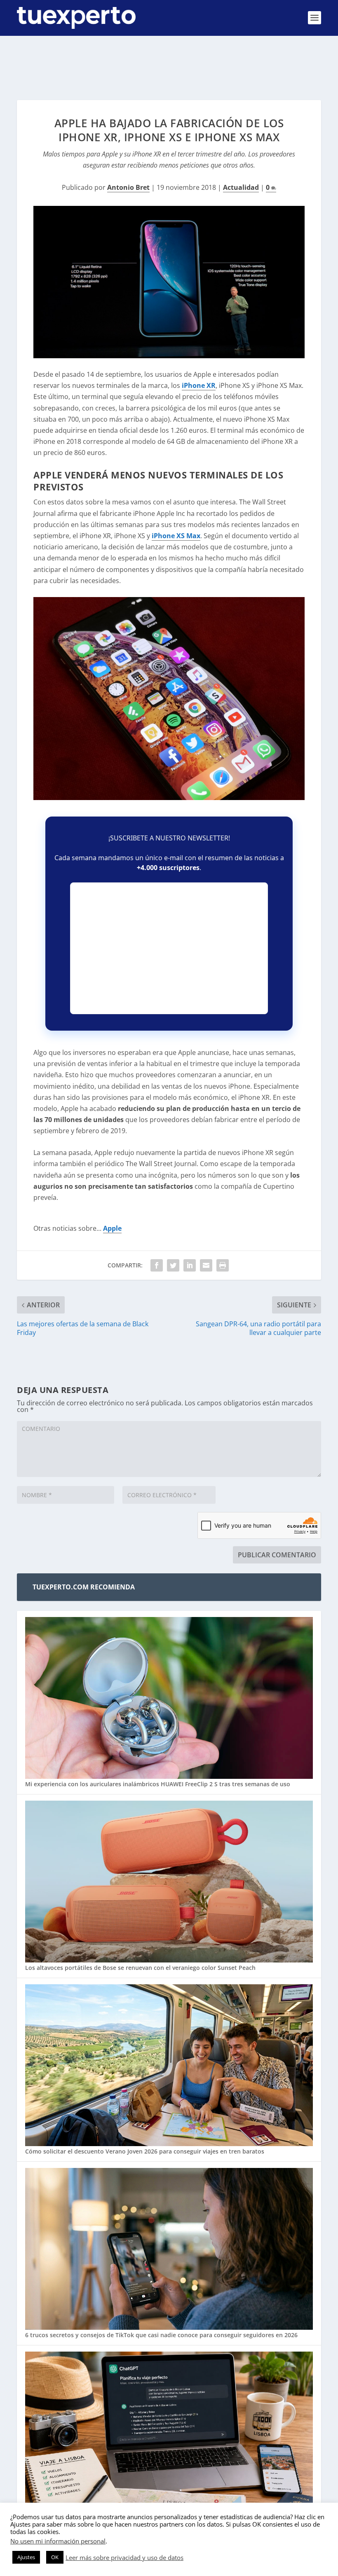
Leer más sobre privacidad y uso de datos (124, 2557)
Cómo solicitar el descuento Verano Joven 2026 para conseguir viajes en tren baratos (145, 2151)
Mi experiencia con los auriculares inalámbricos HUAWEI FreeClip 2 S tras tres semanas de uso (158, 1784)
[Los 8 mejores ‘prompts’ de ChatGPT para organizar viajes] (169, 2433)
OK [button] (55, 2557)
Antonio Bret (128, 187)
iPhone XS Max (176, 536)
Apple (112, 1228)
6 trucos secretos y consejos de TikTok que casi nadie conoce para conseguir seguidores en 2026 (161, 2335)
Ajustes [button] (26, 2557)
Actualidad (241, 187)
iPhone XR (199, 385)
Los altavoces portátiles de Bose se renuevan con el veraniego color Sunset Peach (140, 1968)
